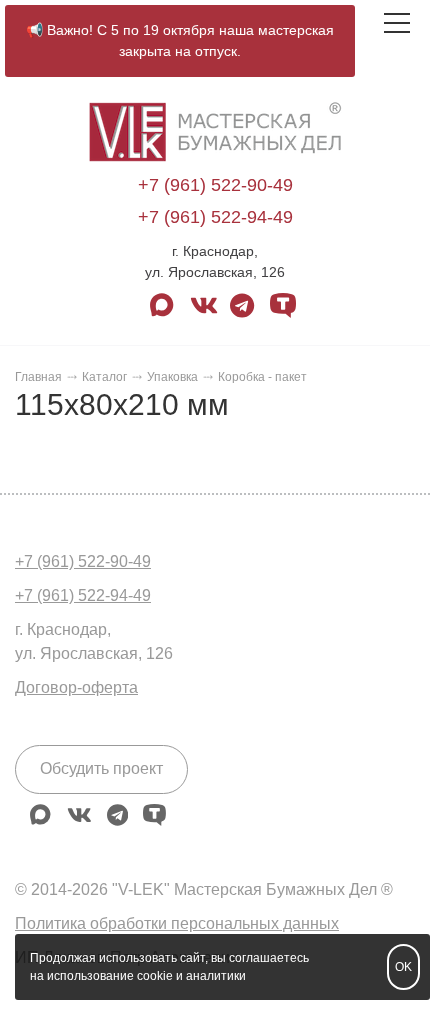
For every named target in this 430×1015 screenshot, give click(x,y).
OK (403, 967)
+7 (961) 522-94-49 (215, 217)
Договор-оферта (76, 687)
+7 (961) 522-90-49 (215, 185)
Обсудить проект (101, 768)
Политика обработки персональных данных (177, 923)
